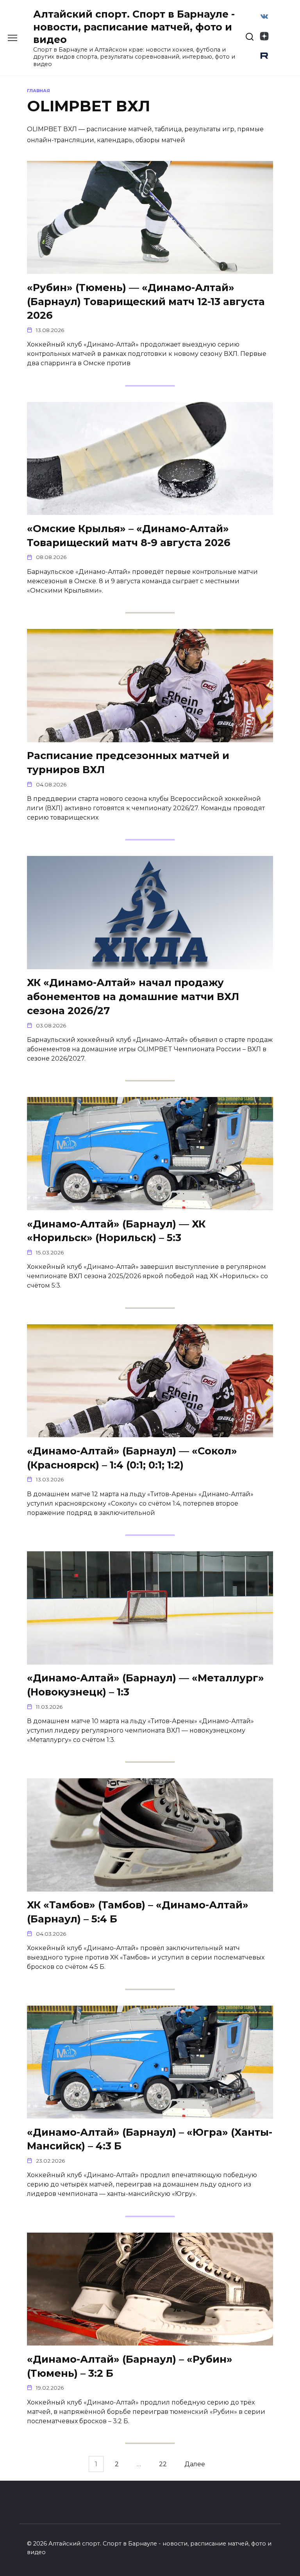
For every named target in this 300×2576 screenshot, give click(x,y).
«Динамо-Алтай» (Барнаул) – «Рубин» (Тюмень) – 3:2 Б (130, 2366)
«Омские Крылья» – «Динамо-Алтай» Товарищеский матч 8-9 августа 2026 (129, 535)
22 (163, 2464)
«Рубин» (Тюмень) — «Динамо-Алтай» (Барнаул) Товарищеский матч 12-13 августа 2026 (146, 301)
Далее (195, 2464)
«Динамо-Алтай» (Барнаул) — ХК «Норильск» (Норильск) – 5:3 (116, 1230)
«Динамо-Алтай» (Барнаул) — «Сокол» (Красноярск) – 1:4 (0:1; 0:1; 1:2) (132, 1457)
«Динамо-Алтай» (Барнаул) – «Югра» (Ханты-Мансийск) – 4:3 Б (150, 2139)
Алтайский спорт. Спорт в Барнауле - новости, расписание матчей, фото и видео (134, 27)
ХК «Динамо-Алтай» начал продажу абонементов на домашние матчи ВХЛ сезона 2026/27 (133, 996)
